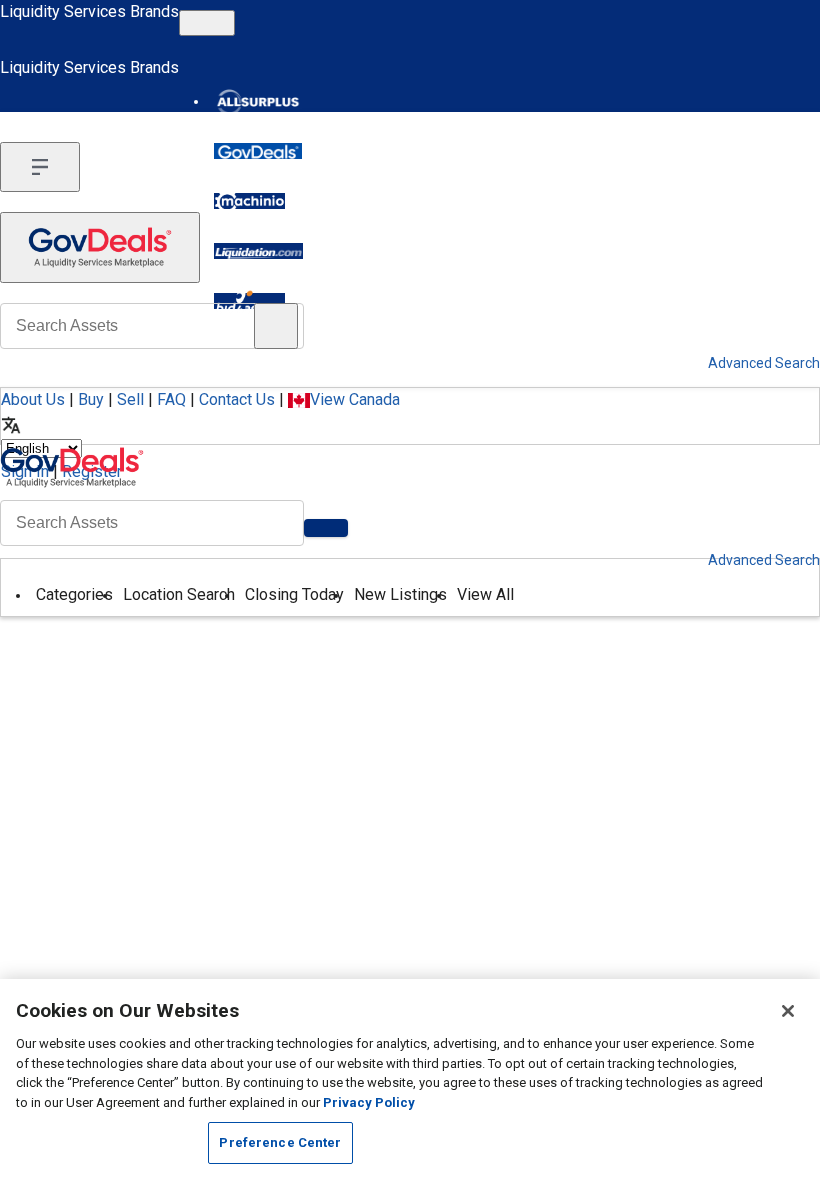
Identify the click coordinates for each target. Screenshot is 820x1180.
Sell (130, 399)
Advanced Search (764, 560)
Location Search (179, 594)
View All (485, 594)
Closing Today (294, 594)
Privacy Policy (369, 1102)
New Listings (400, 594)
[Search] (326, 528)
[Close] (788, 1011)
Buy (91, 399)
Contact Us (237, 399)
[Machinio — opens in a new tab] (249, 201)
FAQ (171, 399)
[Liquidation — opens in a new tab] (258, 251)
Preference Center (280, 1142)
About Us (33, 399)
